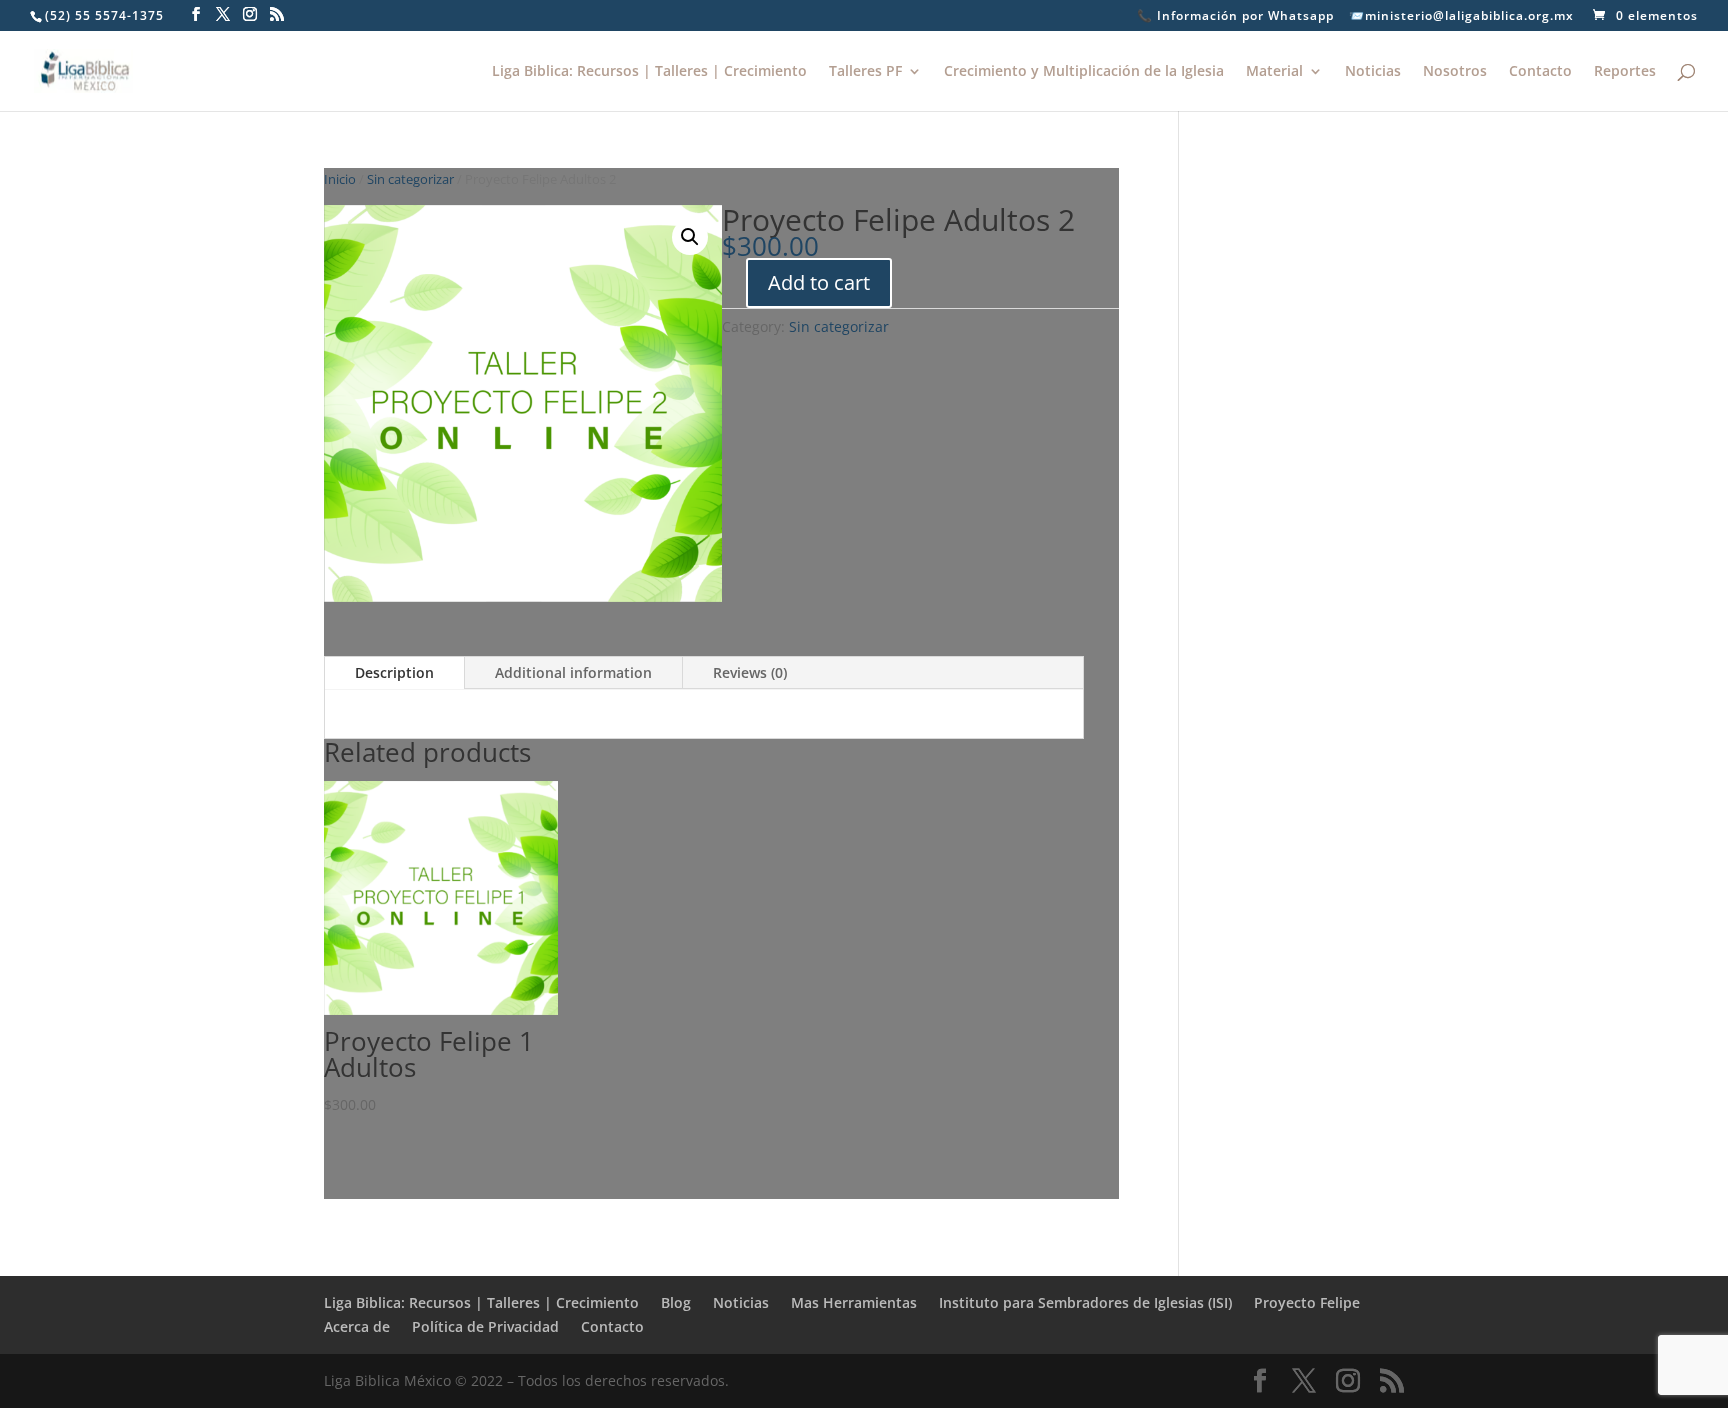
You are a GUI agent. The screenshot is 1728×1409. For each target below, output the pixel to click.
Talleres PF (865, 72)
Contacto (1540, 72)
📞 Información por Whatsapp (1235, 17)
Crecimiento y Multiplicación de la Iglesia (1084, 72)
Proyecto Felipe (1307, 1302)
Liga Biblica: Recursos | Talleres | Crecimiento (649, 72)
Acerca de (357, 1326)
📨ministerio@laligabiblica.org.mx (1461, 17)
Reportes (1625, 72)
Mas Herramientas (854, 1302)
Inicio (340, 179)
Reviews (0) (750, 672)
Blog (676, 1302)
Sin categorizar (410, 179)
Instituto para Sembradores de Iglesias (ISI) (1085, 1302)
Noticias (1373, 72)
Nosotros (1455, 72)
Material (1274, 72)
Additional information (573, 672)
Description (394, 672)
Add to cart (819, 282)
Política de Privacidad (485, 1326)
